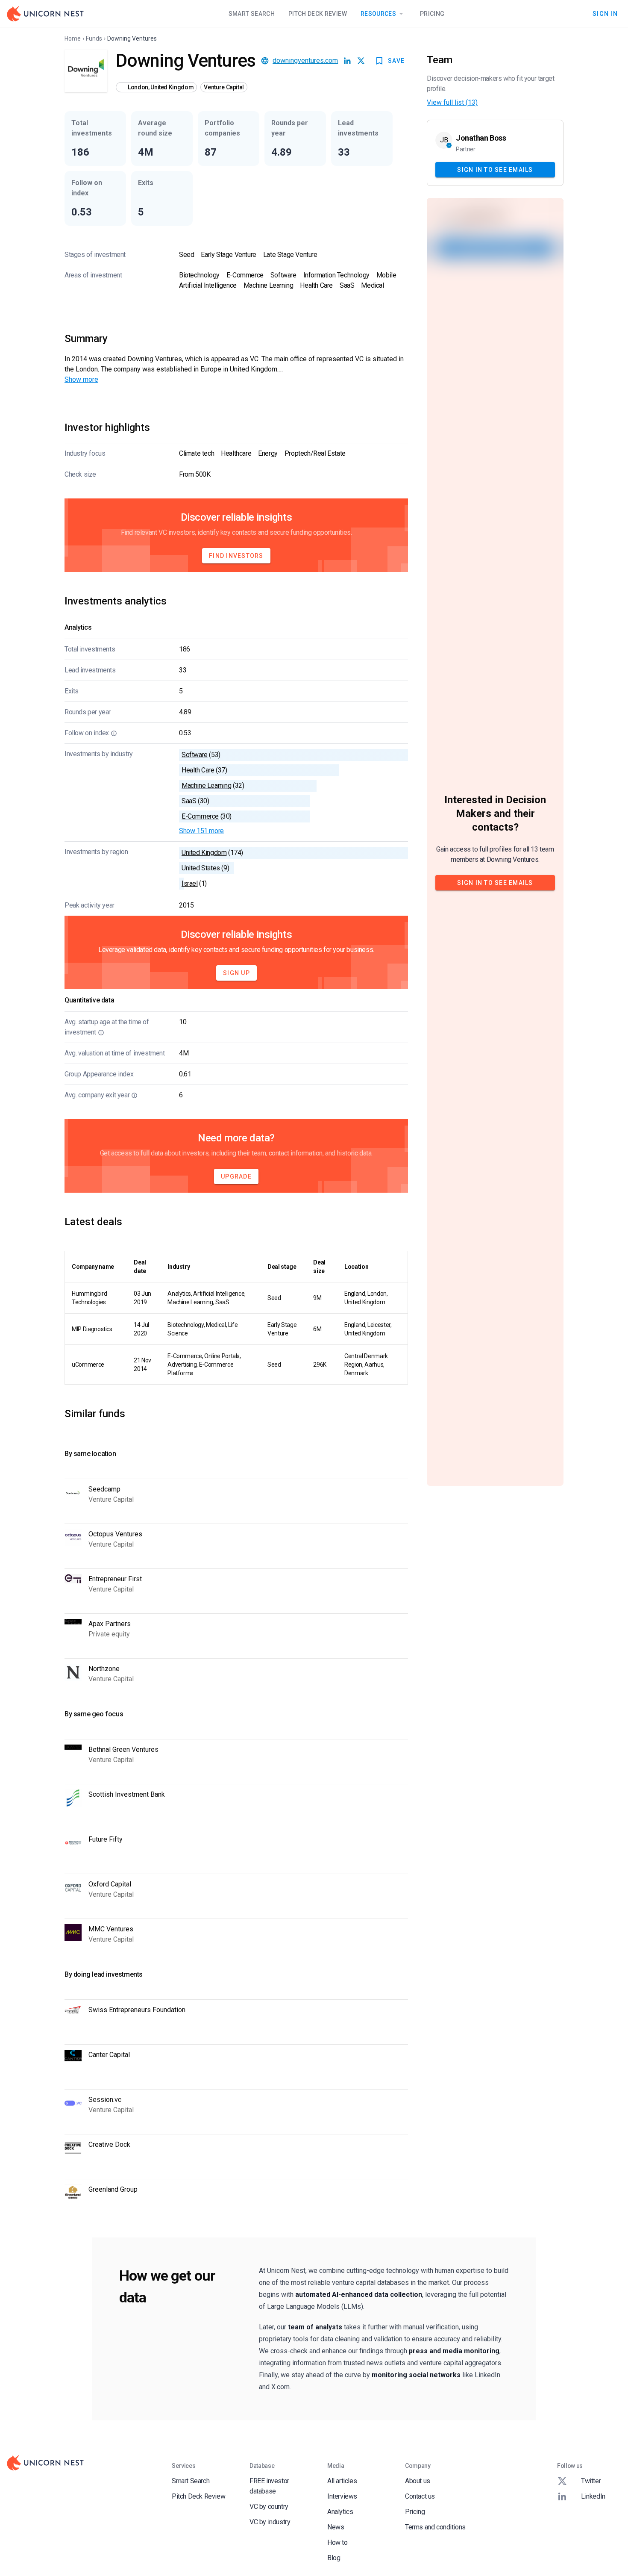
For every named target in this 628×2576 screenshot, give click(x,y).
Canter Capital (109, 2055)
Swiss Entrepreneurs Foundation (137, 2010)
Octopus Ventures (115, 1534)
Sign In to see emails (495, 169)
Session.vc (105, 2100)
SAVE (396, 61)
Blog (334, 2558)
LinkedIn (593, 2496)
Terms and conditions (435, 2527)
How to (337, 2542)
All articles (342, 2481)
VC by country (269, 2507)
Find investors (236, 556)
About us (418, 2481)
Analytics (340, 2512)
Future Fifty (106, 1839)
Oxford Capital (110, 1884)
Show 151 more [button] (201, 831)
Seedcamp (104, 1489)
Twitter (591, 2481)
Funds (94, 38)
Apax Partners (110, 1624)
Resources (378, 14)
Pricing (432, 14)
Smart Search (252, 14)
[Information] (114, 733)
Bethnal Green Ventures (123, 1749)
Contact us (420, 2496)
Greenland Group (113, 2189)
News (336, 2527)
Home (73, 38)
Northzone (104, 1669)
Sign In (605, 13)
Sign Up (236, 973)
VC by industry (270, 2522)
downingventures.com (305, 60)
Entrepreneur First (115, 1579)
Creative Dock (109, 2144)
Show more (81, 379)
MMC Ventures (111, 1929)
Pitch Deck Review (318, 14)
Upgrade (236, 1176)
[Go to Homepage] (45, 14)
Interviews (342, 2496)
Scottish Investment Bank (127, 1794)
